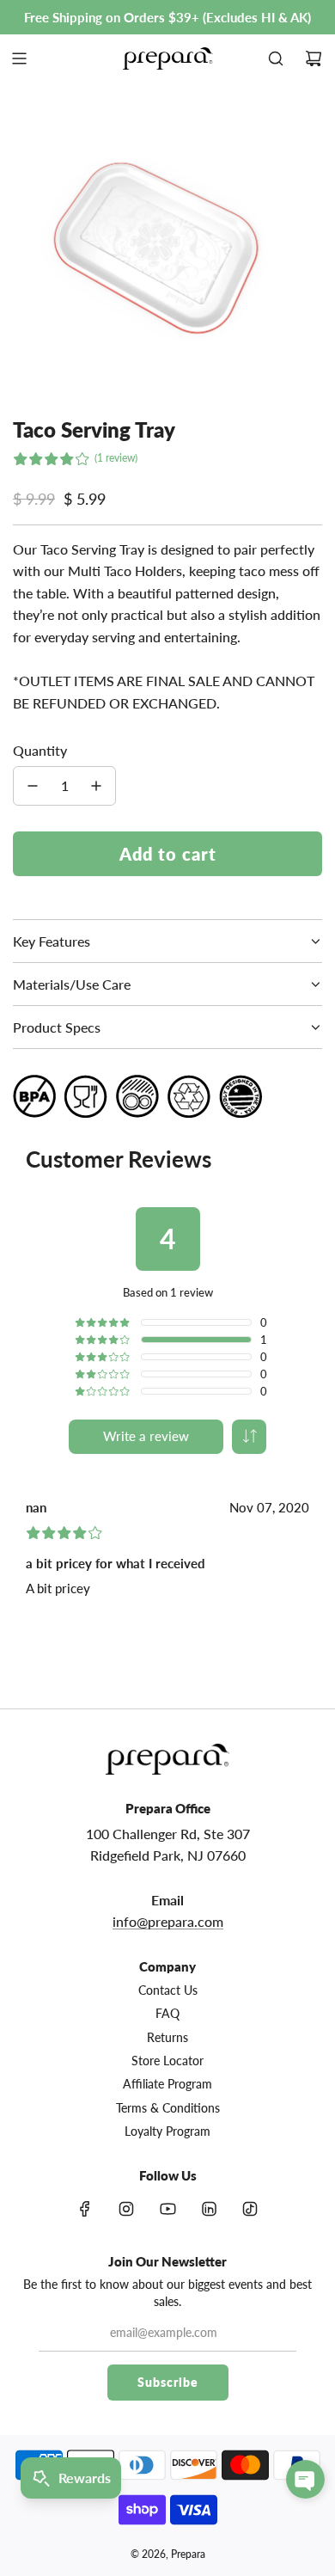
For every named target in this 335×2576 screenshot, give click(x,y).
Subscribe (168, 2382)
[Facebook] (85, 2209)
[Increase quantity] (96, 786)
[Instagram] (126, 2209)
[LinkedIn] (209, 2209)
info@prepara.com (168, 1921)
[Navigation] (19, 58)
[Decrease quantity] (33, 786)
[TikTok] (250, 2209)
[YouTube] (167, 2209)
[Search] (276, 58)
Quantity (40, 750)
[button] (249, 1437)
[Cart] (314, 58)
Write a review (146, 1436)
